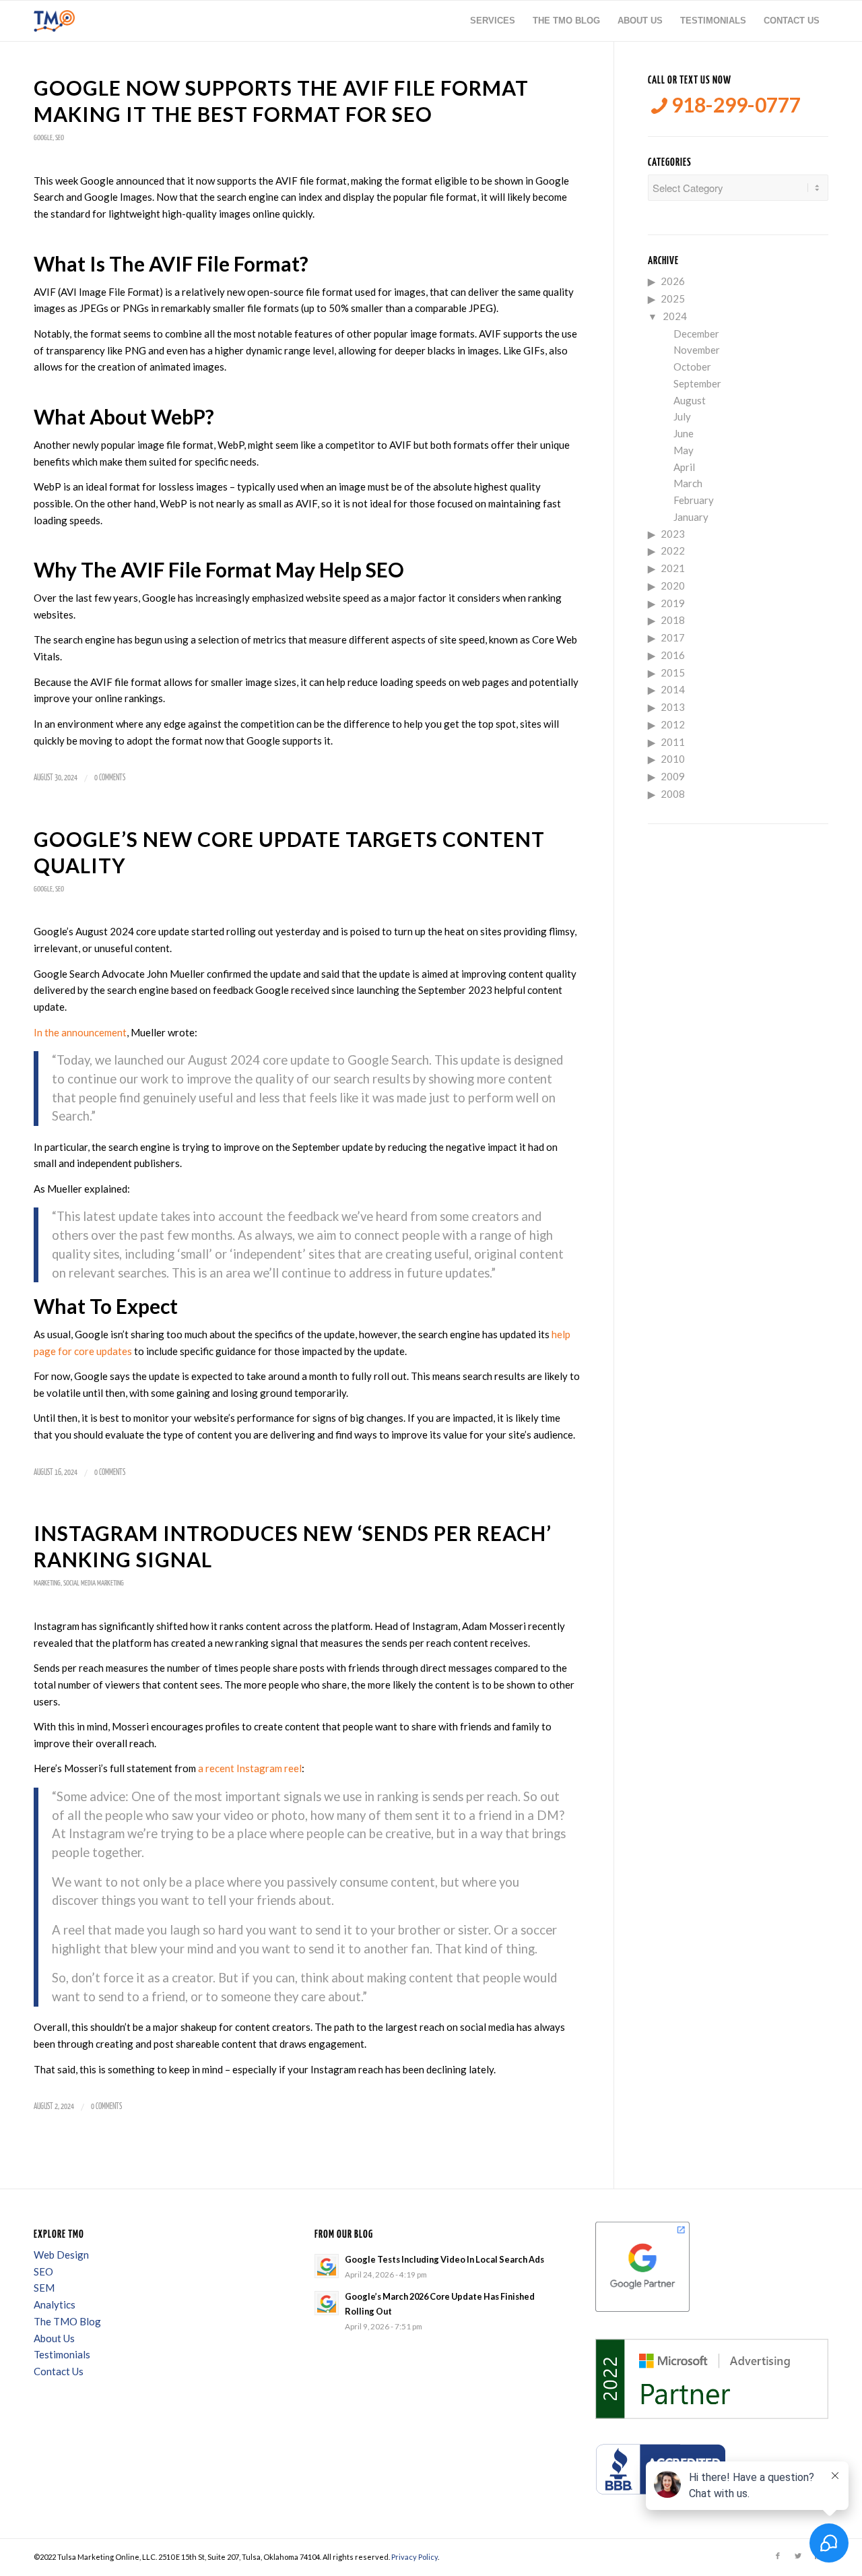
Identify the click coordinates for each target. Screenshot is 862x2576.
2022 (673, 551)
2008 (673, 794)
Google (43, 138)
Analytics (55, 2304)
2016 (673, 655)
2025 (673, 299)
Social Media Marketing (94, 1583)
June (684, 433)
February (694, 500)
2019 (673, 603)
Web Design (61, 2255)
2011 (673, 742)
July (682, 416)
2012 (673, 724)
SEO (60, 138)
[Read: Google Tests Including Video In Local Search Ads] (327, 2266)
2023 (673, 534)
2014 (673, 689)
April (684, 467)
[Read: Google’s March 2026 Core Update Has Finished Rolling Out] (327, 2303)
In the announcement (80, 1032)
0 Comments (110, 778)
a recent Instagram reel (250, 1768)
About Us (54, 2338)
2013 (673, 707)
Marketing (47, 1583)
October (692, 367)
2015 (673, 672)
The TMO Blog (67, 2321)
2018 (673, 620)
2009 (673, 776)
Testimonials (62, 2354)
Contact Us (59, 2371)
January (691, 517)
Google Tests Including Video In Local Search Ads (444, 2259)
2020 (673, 586)
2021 (673, 568)
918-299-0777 (734, 105)
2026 (673, 281)
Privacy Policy (415, 2557)
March (688, 483)
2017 (673, 637)
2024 (675, 316)
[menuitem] (493, 21)
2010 (673, 759)
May (684, 450)
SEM (44, 2288)
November (697, 350)
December (696, 334)
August (690, 400)
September (697, 383)
